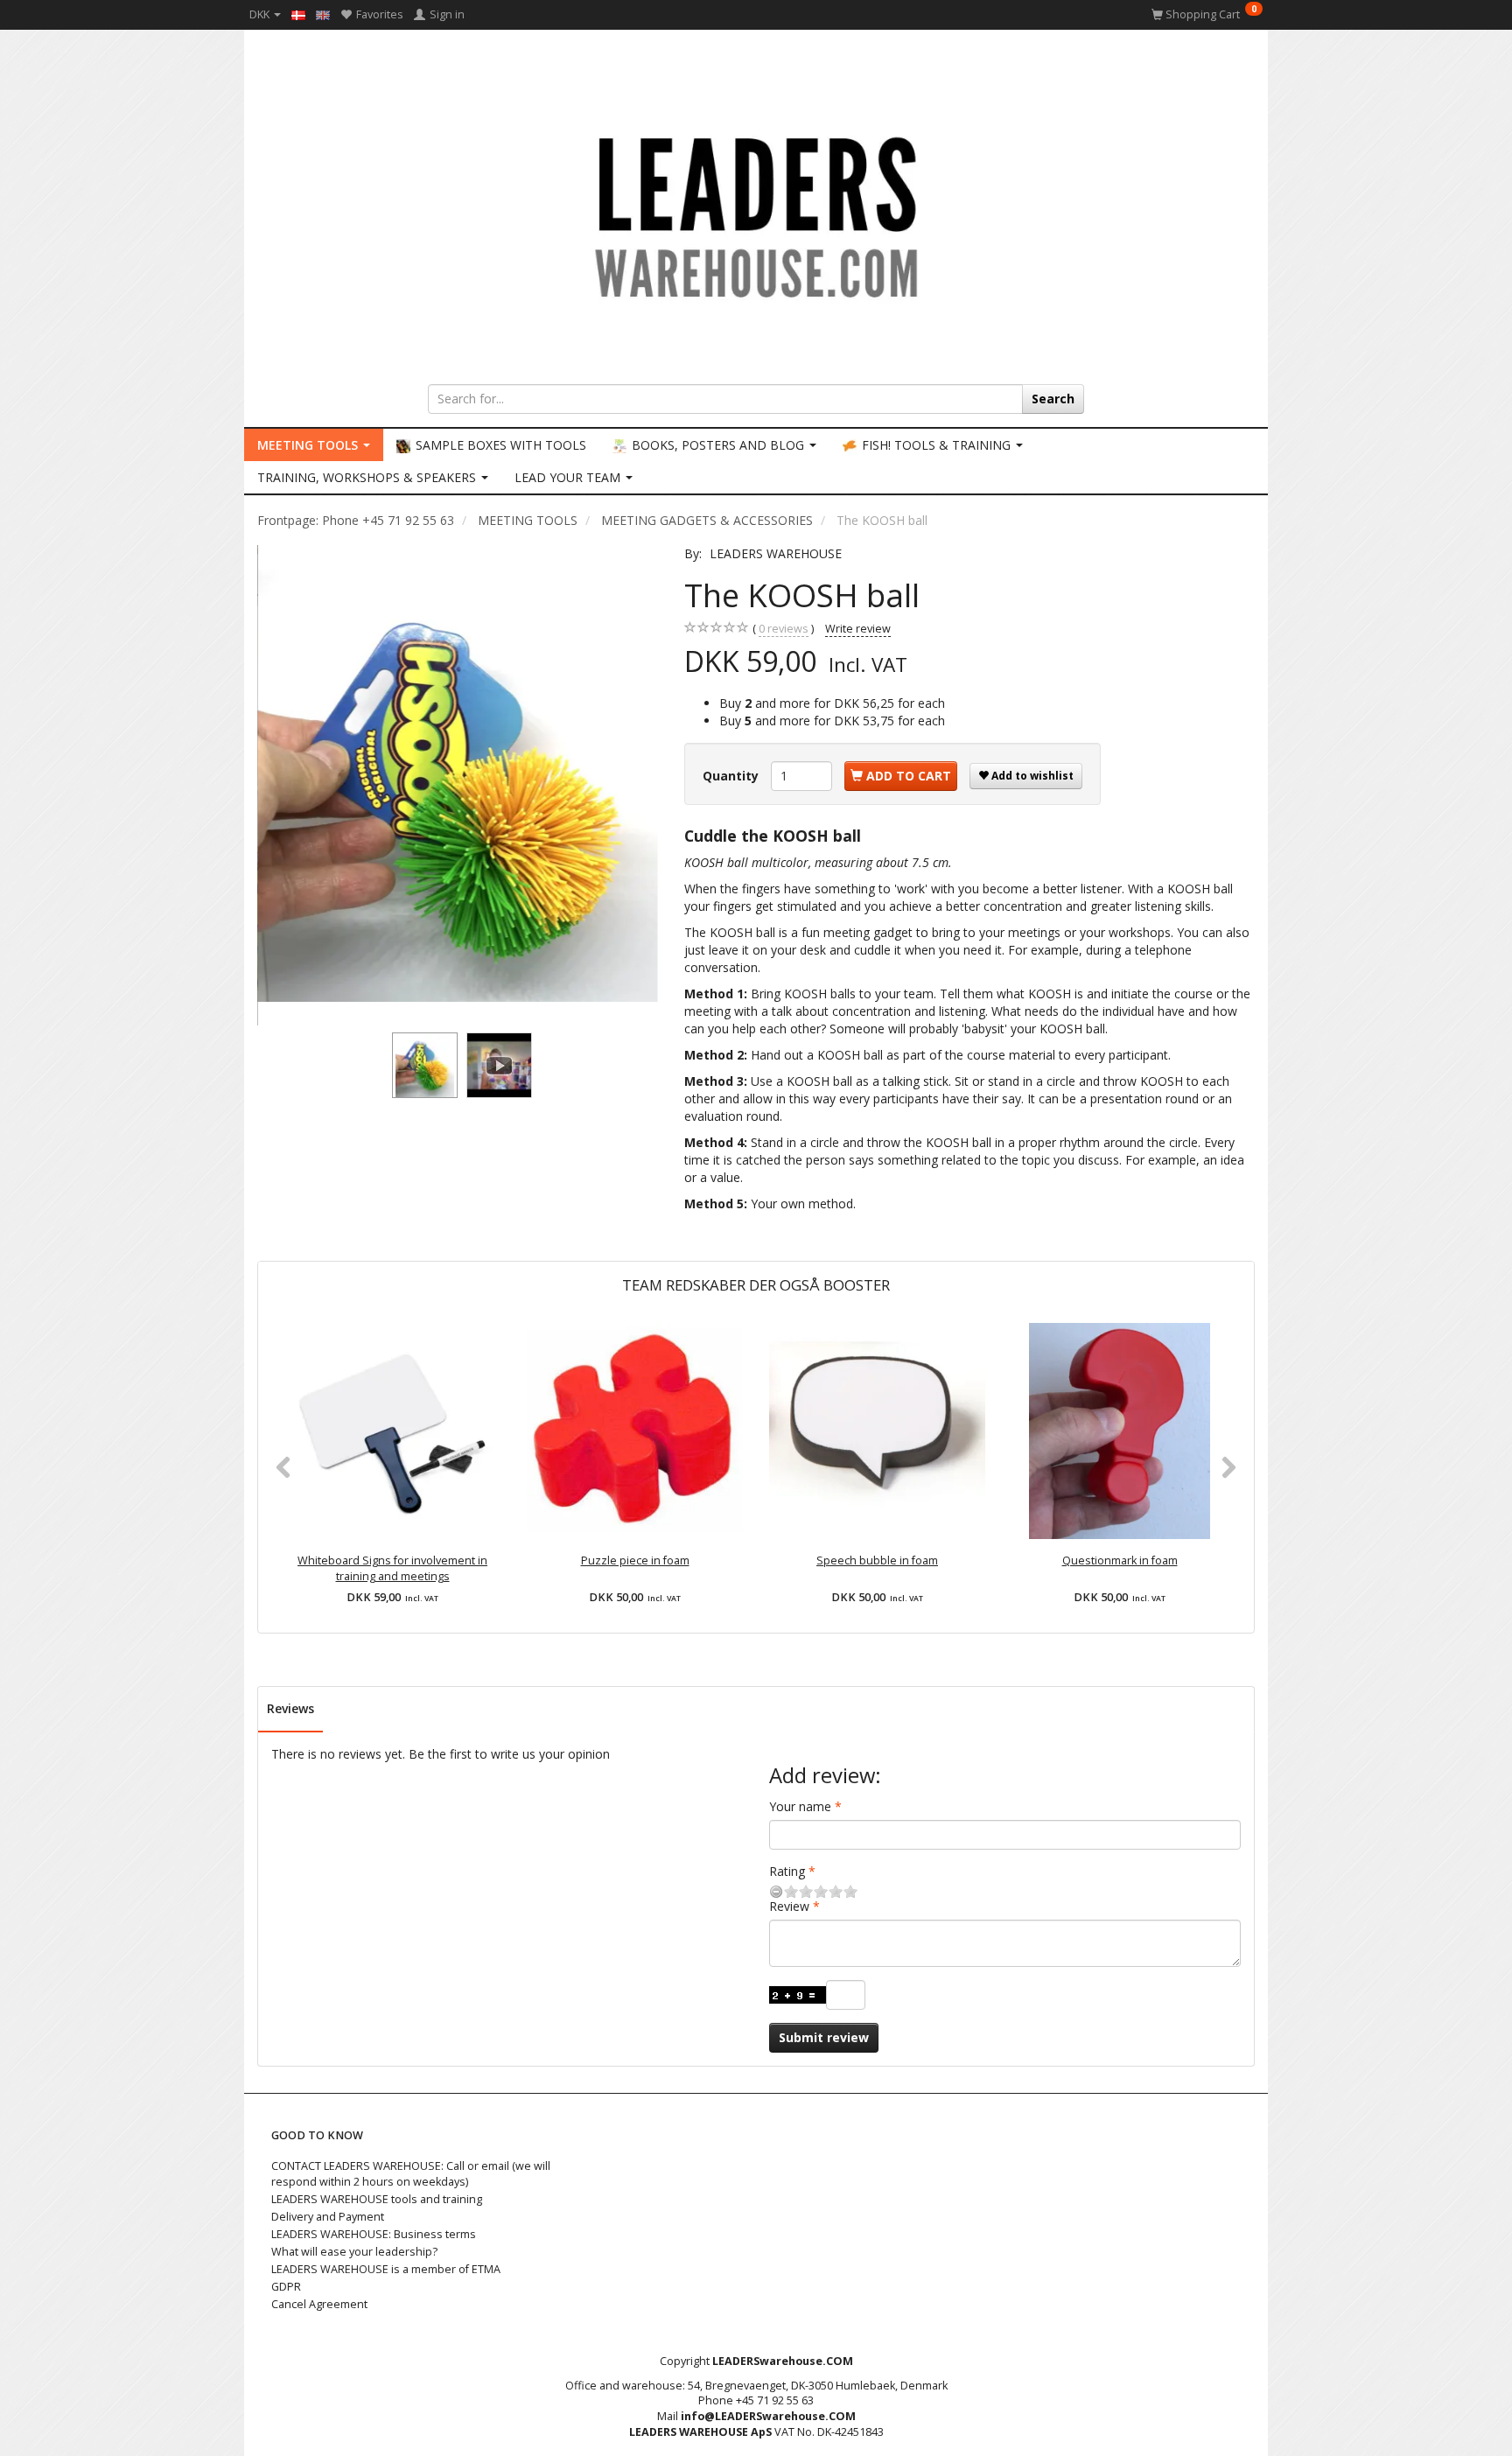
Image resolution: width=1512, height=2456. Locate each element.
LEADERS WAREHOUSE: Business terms (374, 2234)
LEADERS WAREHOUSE (776, 553)
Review (789, 1906)
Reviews (290, 1708)
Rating (787, 1871)
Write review (858, 629)
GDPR (286, 2287)
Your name (800, 1806)
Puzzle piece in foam (635, 1560)
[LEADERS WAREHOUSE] (756, 214)
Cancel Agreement (319, 2304)
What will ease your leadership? (354, 2252)
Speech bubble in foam (877, 1560)
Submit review (824, 2037)
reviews (784, 629)
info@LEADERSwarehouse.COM (768, 2416)
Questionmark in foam (1120, 1560)
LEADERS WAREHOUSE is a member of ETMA (386, 2269)
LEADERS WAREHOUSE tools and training (377, 2199)
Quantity (732, 776)
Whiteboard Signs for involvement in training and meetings (392, 1568)
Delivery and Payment (328, 2217)
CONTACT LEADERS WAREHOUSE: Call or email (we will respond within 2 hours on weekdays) (411, 2174)
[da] (298, 14)
